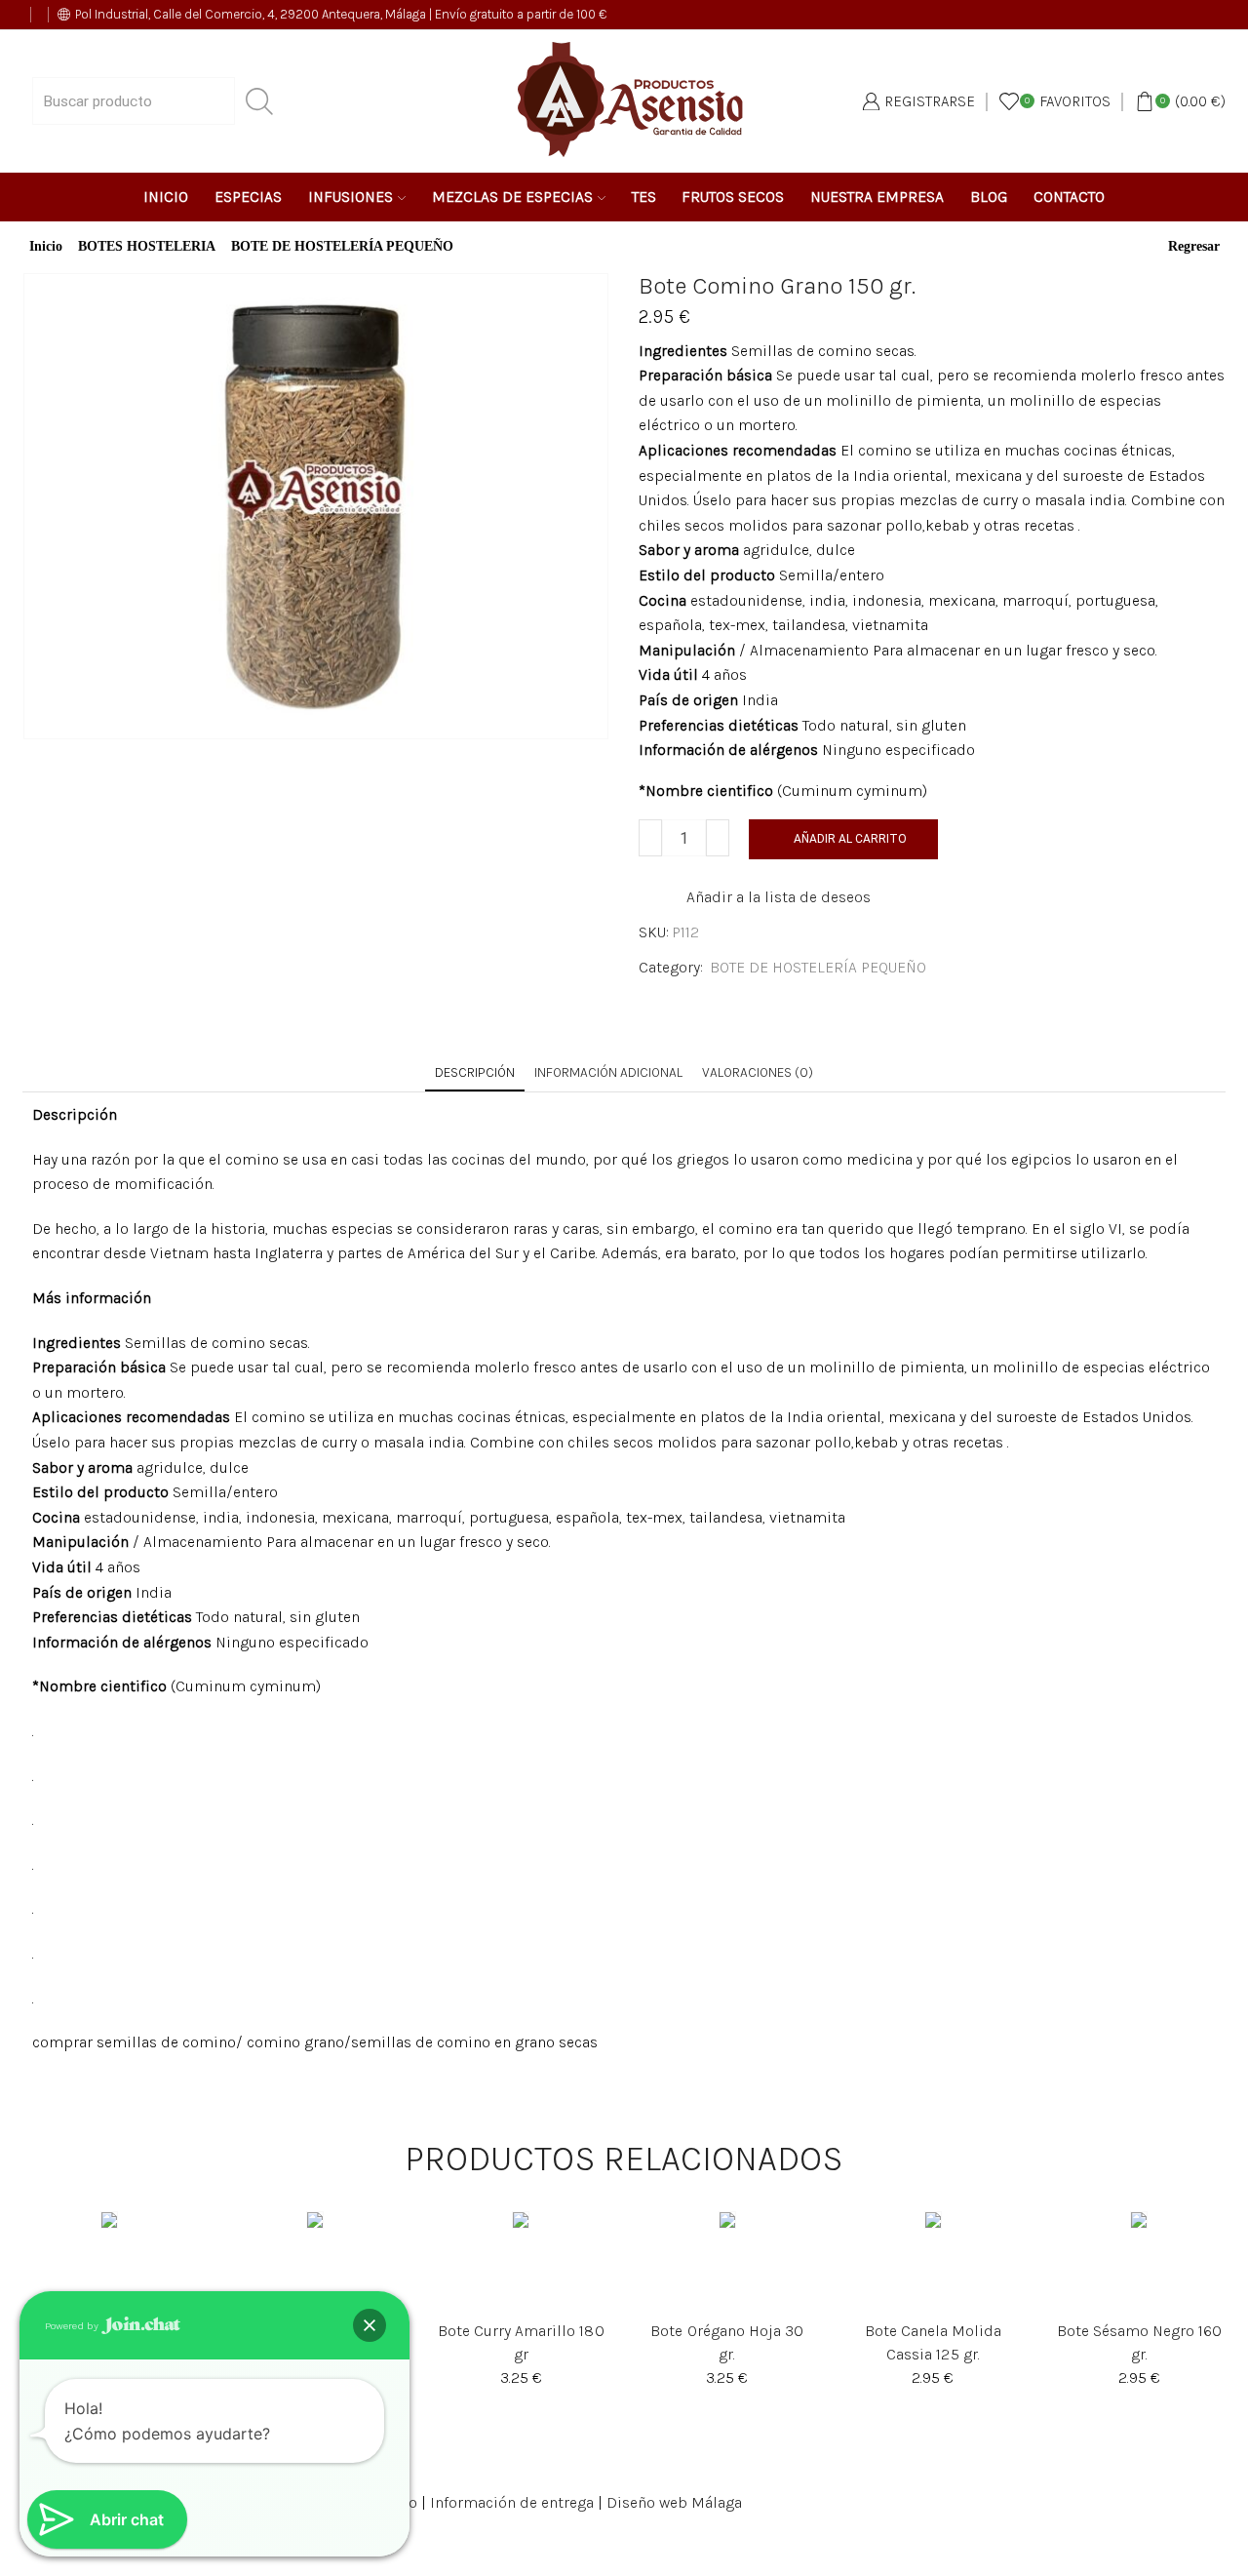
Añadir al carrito (850, 839)
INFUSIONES (351, 197)
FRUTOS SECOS (733, 197)
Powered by (73, 2325)
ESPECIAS (248, 197)
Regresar (1194, 247)
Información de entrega (512, 2502)
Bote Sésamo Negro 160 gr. (1139, 2342)
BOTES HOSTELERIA (147, 247)
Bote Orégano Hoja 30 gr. (726, 2342)
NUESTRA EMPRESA (877, 197)
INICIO (166, 197)
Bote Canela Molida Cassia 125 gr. (933, 2342)
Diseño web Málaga (674, 2502)
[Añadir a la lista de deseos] (89, 2262)
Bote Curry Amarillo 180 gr (521, 2342)
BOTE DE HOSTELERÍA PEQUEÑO (342, 247)
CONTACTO (1069, 197)
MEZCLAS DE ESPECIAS (512, 197)
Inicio (46, 247)
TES (644, 197)
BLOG (989, 197)
